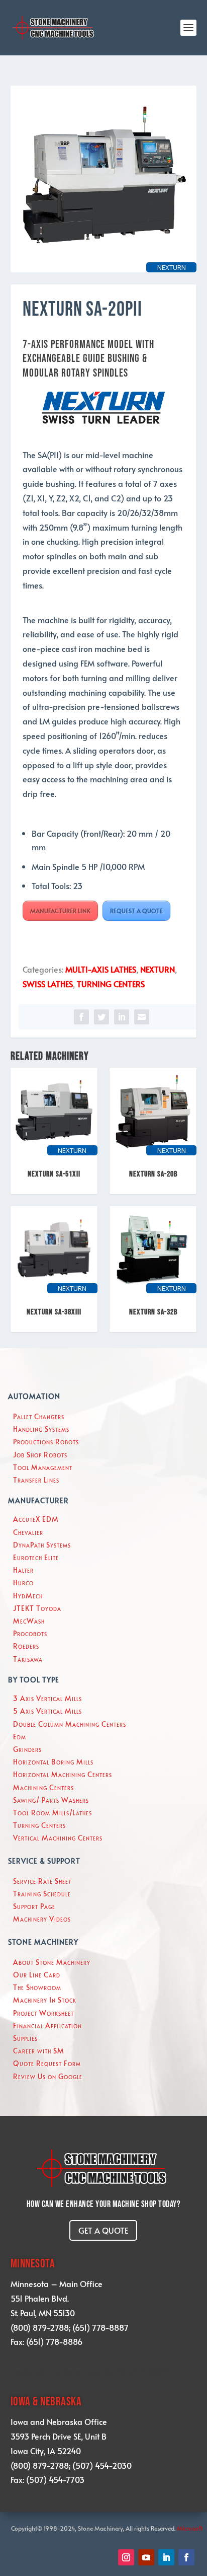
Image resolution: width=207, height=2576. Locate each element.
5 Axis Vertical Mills (47, 1711)
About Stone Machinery (52, 1962)
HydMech (28, 1596)
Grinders (27, 1749)
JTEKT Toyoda (37, 1608)
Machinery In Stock (45, 2000)
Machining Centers (43, 1787)
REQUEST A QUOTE (136, 911)
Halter (23, 1570)
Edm (20, 1737)
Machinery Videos (42, 1919)
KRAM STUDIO (142, 2371)
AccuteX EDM (36, 1519)
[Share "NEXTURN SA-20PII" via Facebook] (81, 1017)
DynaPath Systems (42, 1545)
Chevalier (28, 1532)
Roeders (26, 1646)
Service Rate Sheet (42, 1881)
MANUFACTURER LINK (60, 911)
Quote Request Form (47, 2063)
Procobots (30, 1633)
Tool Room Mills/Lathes (53, 1813)
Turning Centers (39, 1825)
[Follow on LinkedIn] (166, 2557)
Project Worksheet (43, 2013)
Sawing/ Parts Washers (51, 1800)
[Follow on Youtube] (146, 2557)
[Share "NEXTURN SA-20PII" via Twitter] (101, 1017)
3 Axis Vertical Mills (47, 1698)
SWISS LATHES (48, 984)
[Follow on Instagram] (126, 2557)
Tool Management (43, 1467)
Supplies (25, 2038)
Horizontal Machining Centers (63, 1774)
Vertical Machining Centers (58, 1838)
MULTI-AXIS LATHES (101, 969)
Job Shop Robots (40, 1455)
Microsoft (190, 2528)
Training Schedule (42, 1894)
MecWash (29, 1621)
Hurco (23, 1583)
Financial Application (47, 2026)
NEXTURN (158, 969)
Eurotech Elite (36, 1557)
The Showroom (37, 1987)
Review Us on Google (48, 2076)
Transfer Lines (36, 1480)
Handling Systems (41, 1429)
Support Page (34, 1906)
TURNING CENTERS (111, 984)
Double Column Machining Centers (70, 1724)
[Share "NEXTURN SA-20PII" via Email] (142, 1017)
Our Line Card (37, 1975)
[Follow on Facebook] (186, 2557)
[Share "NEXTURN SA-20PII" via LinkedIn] (122, 1017)
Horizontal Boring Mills (53, 1762)
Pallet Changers (39, 1416)
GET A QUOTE (103, 2230)
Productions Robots (46, 1442)
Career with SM (39, 2051)
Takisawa (28, 1659)
